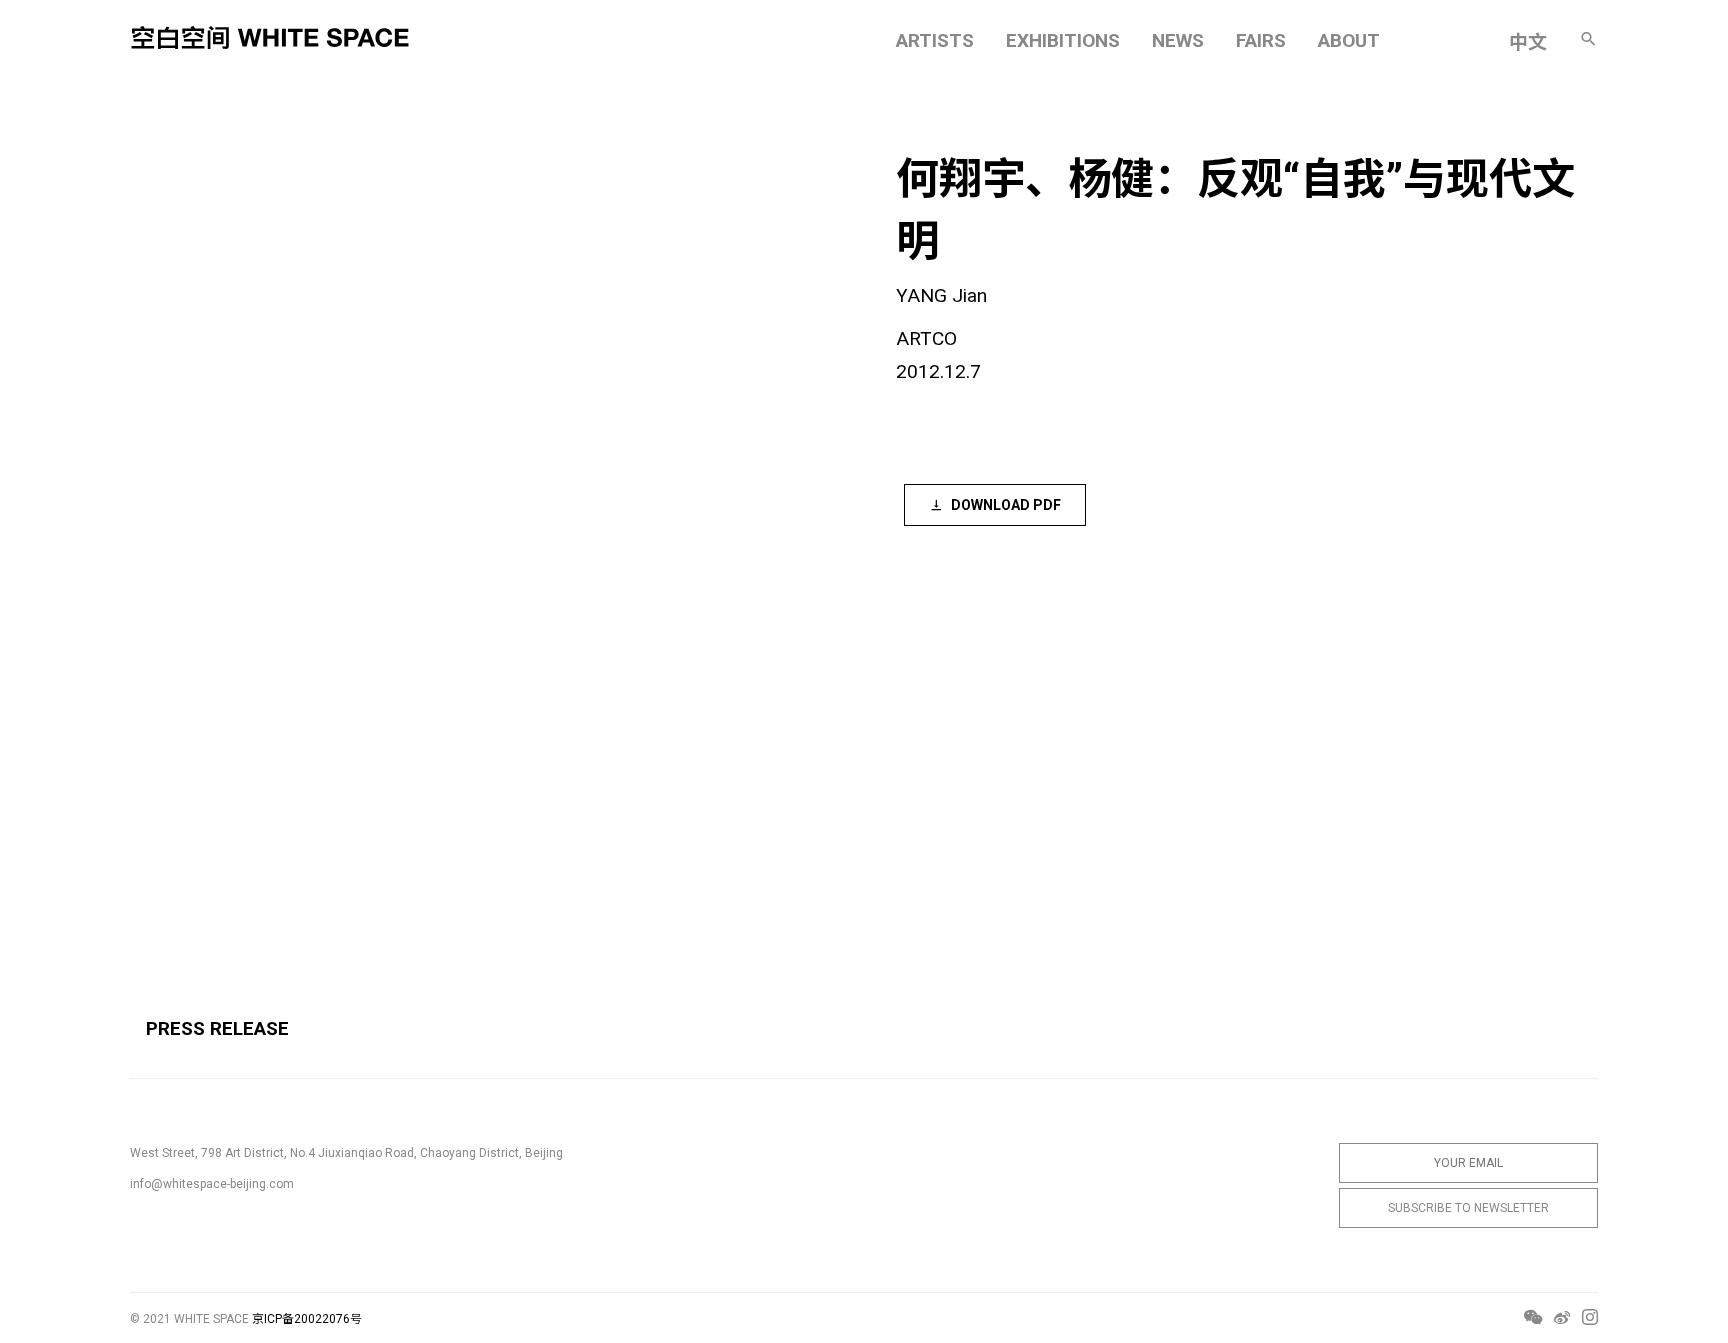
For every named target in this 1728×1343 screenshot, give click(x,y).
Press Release (217, 1028)
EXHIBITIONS (1063, 40)
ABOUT (1349, 40)
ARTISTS (935, 40)
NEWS (1178, 40)
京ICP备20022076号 (307, 1319)
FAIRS (1261, 40)
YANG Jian (941, 295)
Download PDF (1006, 505)
